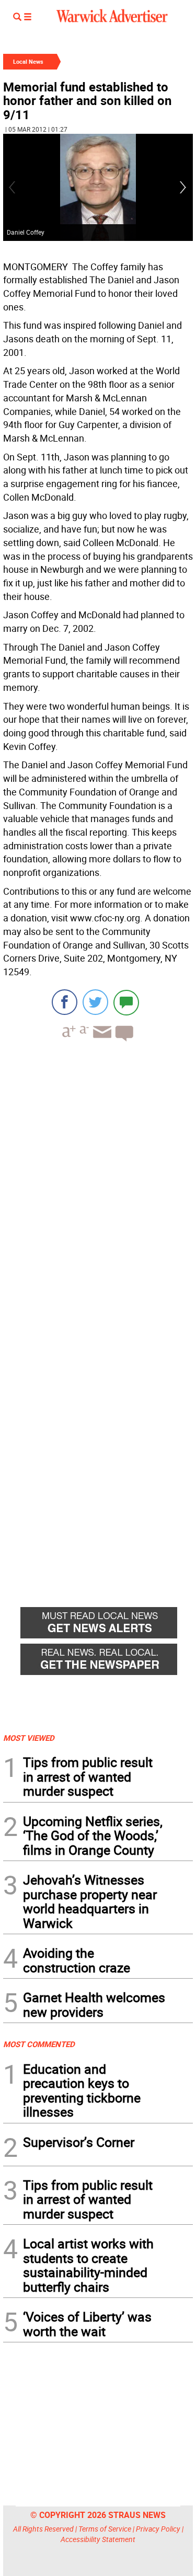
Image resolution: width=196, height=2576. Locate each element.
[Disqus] (98, 1183)
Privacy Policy (158, 2529)
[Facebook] (65, 1002)
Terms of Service (105, 2529)
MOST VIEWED (29, 1738)
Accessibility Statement (98, 2539)
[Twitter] (95, 1002)
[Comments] (126, 1002)
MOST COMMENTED (39, 2044)
